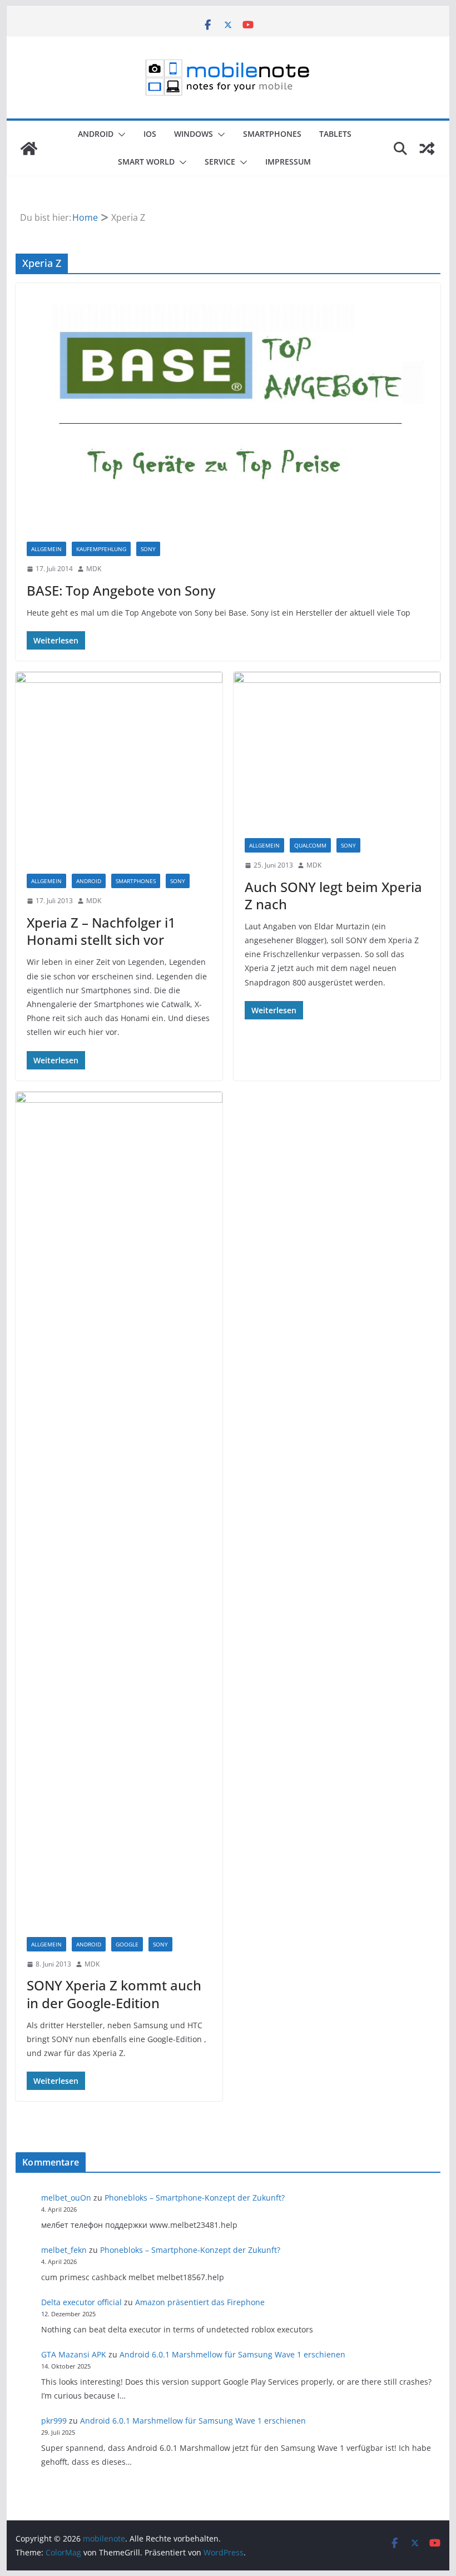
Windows (194, 134)
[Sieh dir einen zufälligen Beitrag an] (427, 148)
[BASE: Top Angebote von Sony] (228, 407)
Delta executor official (81, 2302)
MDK (94, 569)
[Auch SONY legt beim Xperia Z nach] (337, 749)
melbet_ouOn (66, 2198)
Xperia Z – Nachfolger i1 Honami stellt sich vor (101, 931)
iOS (150, 134)
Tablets (335, 134)
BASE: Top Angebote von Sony (121, 590)
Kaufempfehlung (101, 549)
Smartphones (272, 134)
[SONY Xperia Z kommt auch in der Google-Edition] (119, 1509)
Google (127, 1944)
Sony (148, 549)
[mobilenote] (29, 148)
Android (96, 134)
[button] (120, 135)
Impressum (288, 162)
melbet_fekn (64, 2250)
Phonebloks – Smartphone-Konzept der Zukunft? (195, 2198)
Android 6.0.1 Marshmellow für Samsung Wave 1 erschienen (232, 2354)
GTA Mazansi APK (74, 2354)
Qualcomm (310, 845)
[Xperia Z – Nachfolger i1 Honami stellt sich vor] (119, 767)
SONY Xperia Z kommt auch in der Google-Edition (114, 1994)
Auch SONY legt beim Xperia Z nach (333, 895)
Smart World (146, 162)
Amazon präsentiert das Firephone (200, 2302)
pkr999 (54, 2421)
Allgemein (46, 549)
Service (220, 162)
